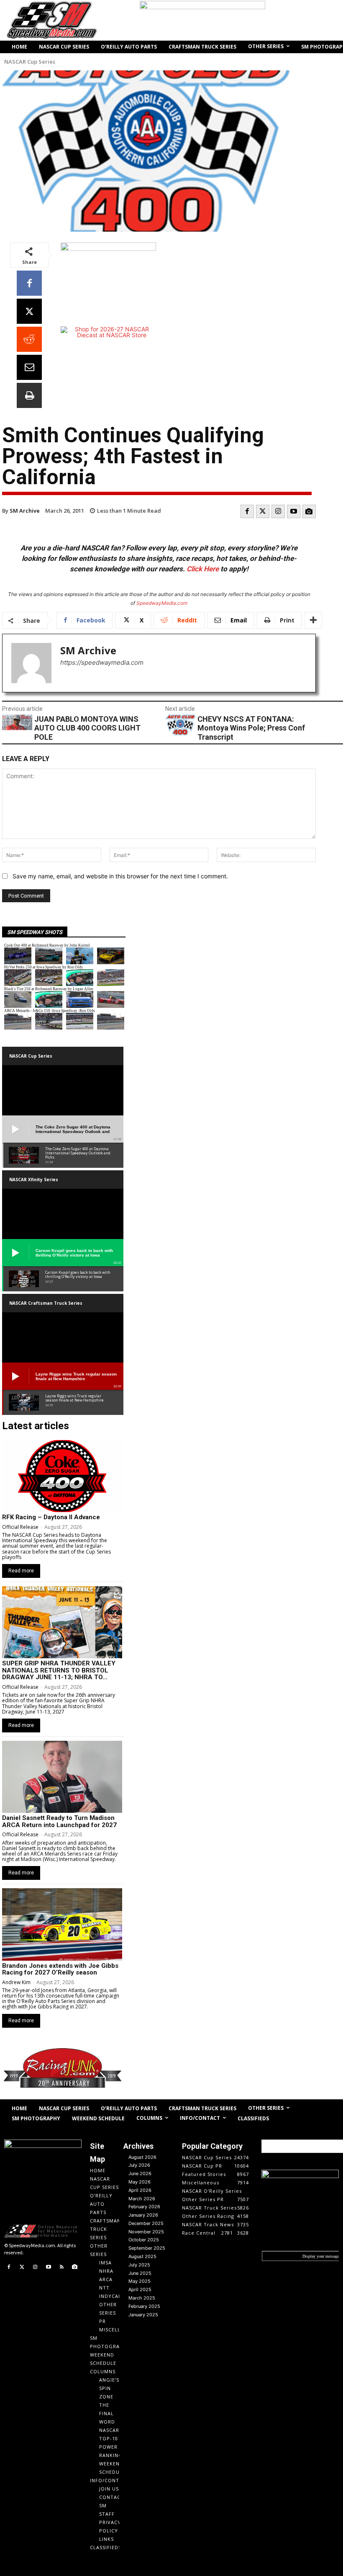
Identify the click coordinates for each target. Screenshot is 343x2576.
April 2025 (140, 2289)
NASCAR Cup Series (30, 62)
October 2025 (144, 2240)
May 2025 (140, 2281)
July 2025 (139, 2265)
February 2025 (144, 2306)
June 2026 (140, 2173)
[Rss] (61, 2267)
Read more (21, 1571)
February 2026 (144, 2207)
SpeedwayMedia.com (162, 603)
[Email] (29, 367)
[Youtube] (294, 511)
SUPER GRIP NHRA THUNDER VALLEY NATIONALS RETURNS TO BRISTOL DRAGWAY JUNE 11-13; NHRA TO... (59, 1670)
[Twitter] (263, 511)
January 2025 (143, 2315)
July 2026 (139, 2165)
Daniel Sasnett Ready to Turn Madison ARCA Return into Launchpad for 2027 (59, 1821)
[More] (313, 620)
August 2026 (142, 2157)
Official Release (20, 1527)
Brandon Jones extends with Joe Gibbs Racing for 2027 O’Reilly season (60, 1969)
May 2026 (140, 2182)
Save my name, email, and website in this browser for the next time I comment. (120, 876)
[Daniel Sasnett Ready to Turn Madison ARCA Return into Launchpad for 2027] (62, 1777)
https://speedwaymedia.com (102, 662)
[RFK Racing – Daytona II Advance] (62, 1476)
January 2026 (143, 2215)
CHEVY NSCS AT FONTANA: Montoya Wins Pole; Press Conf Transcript (251, 728)
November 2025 (146, 2232)
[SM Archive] (31, 663)
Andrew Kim (16, 1982)
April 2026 (140, 2190)
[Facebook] (29, 283)
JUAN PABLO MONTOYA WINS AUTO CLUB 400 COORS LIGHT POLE (87, 728)
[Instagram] (278, 511)
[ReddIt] (29, 339)
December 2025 (146, 2223)
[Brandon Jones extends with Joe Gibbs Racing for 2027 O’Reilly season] (62, 1924)
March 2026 (142, 2199)
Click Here (203, 569)
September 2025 (147, 2248)
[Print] (29, 395)
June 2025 (140, 2273)
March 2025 (142, 2298)
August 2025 (142, 2256)
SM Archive (25, 511)
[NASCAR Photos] (309, 511)
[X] (29, 311)
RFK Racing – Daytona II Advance (51, 1517)
